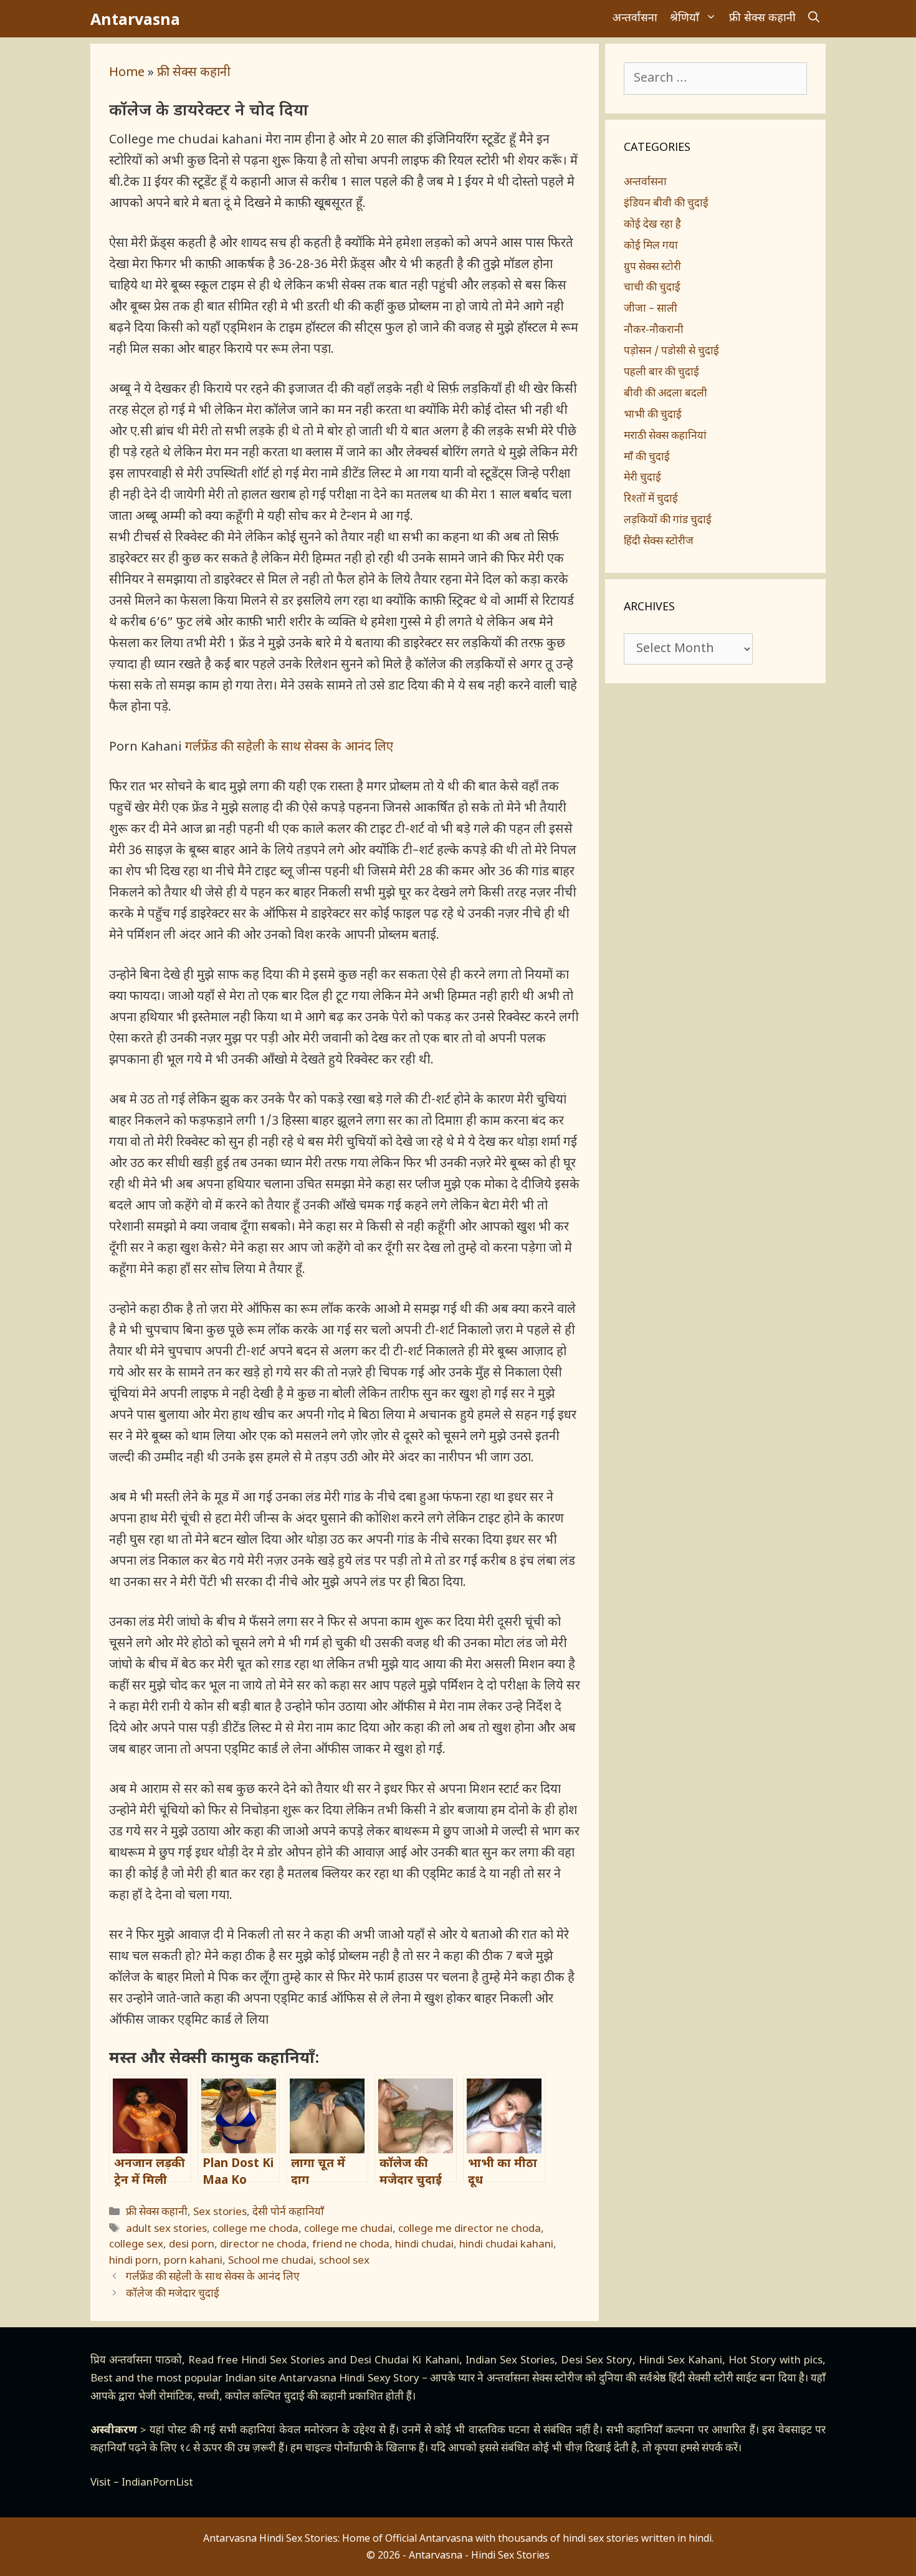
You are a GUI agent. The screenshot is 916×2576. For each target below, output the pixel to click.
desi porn (192, 2245)
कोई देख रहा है (652, 225)
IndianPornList (157, 2483)
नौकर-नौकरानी (654, 330)
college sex (136, 2245)
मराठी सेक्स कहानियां (665, 436)
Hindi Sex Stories (283, 2361)
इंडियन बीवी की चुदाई (666, 204)
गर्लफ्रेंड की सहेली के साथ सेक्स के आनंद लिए (289, 747)
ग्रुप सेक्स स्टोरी (652, 267)
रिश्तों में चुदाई (651, 499)
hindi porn (134, 2261)
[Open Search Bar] (814, 19)
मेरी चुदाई (642, 478)
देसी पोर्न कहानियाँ (288, 2213)
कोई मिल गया (651, 246)
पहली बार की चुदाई (661, 373)
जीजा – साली (651, 309)
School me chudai (271, 2261)
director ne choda (263, 2245)
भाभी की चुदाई (653, 415)
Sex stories (220, 2213)
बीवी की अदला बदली (666, 394)
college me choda (255, 2229)
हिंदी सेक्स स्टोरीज (659, 542)
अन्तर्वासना (635, 18)
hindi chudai (424, 2245)
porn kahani (193, 2261)
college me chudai (348, 2229)
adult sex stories (166, 2229)
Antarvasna (135, 19)
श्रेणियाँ (685, 18)
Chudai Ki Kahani (417, 2361)
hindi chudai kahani (506, 2245)
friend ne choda (351, 2245)
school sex (344, 2261)
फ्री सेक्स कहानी (762, 18)
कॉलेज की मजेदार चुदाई (173, 2294)
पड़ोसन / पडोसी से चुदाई (671, 352)
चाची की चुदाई (652, 288)
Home (127, 73)
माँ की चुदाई (647, 458)
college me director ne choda (470, 2229)
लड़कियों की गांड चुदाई (668, 521)
